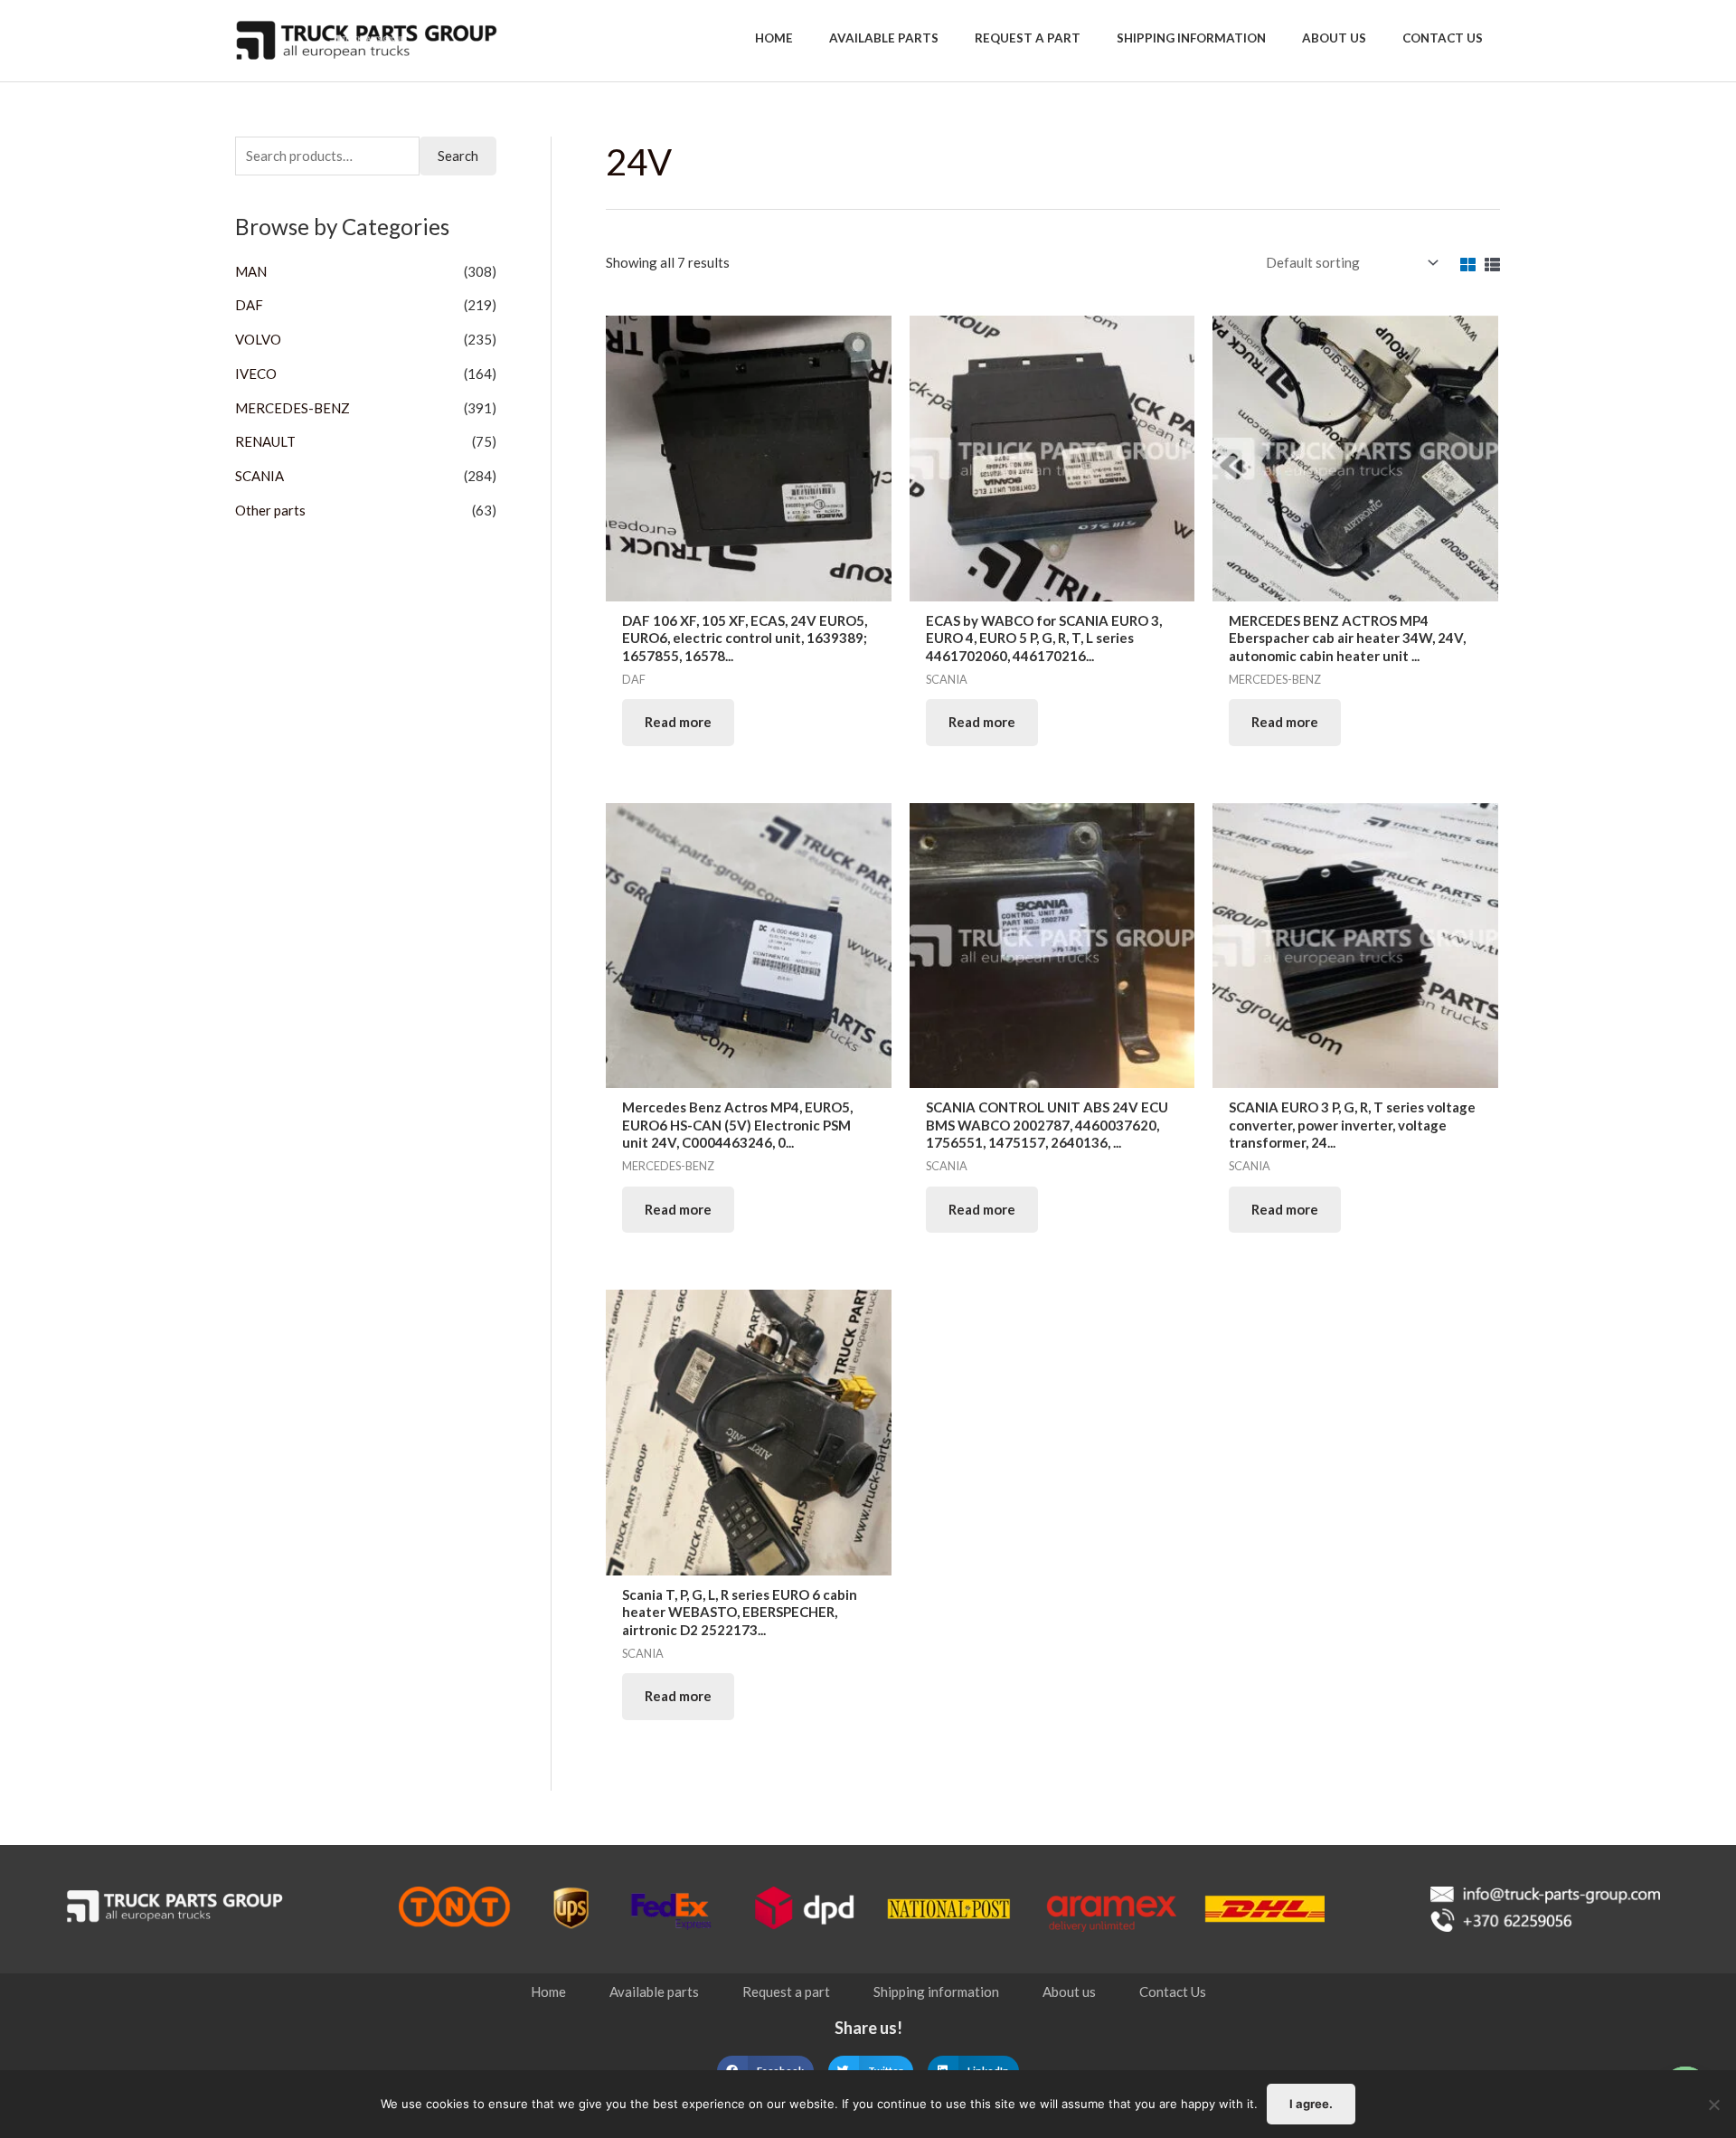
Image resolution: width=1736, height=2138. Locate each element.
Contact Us (1173, 1991)
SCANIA (259, 476)
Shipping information (936, 1991)
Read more (678, 722)
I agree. (1311, 2104)
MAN (251, 271)
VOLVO (258, 339)
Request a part (786, 1991)
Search (458, 156)
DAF (249, 305)
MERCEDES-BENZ (292, 408)
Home (548, 1991)
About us (1069, 1991)
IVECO (256, 374)
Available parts (654, 1991)
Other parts (270, 510)
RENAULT (265, 441)
